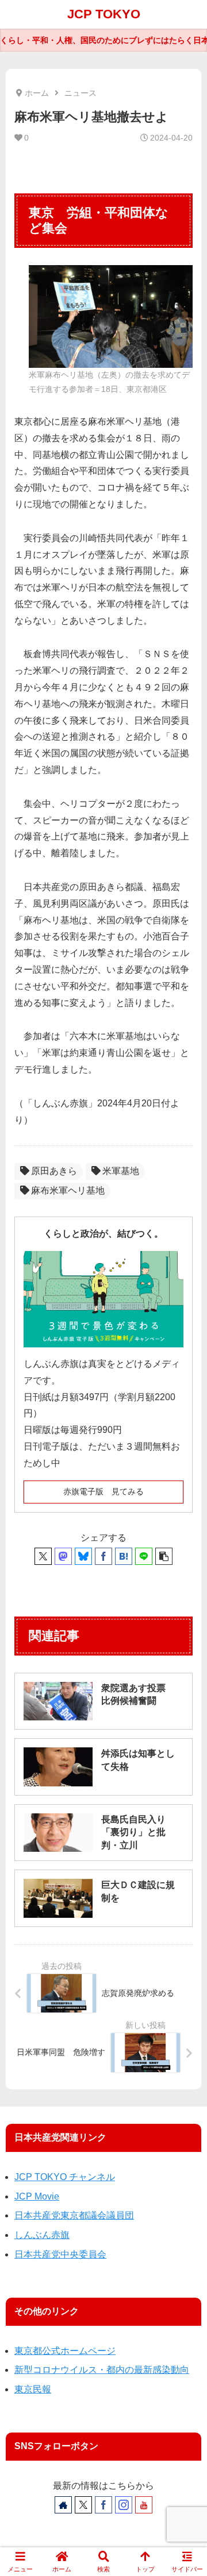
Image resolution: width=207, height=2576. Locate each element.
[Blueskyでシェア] (83, 1556)
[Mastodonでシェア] (63, 1556)
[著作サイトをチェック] (63, 2505)
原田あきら (54, 1171)
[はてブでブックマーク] (124, 1556)
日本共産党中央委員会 (60, 2254)
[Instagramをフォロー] (124, 2505)
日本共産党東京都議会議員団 (74, 2215)
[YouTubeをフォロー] (144, 2505)
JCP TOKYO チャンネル (65, 2177)
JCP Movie (37, 2196)
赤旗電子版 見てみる (103, 1491)
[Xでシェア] (43, 1556)
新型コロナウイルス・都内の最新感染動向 (102, 2370)
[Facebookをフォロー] (103, 2505)
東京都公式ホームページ (65, 2351)
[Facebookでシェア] (103, 1556)
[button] (164, 1556)
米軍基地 (121, 1171)
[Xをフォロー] (83, 2505)
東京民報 (33, 2389)
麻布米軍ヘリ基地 (68, 1190)
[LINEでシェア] (144, 1556)
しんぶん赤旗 (42, 2235)
